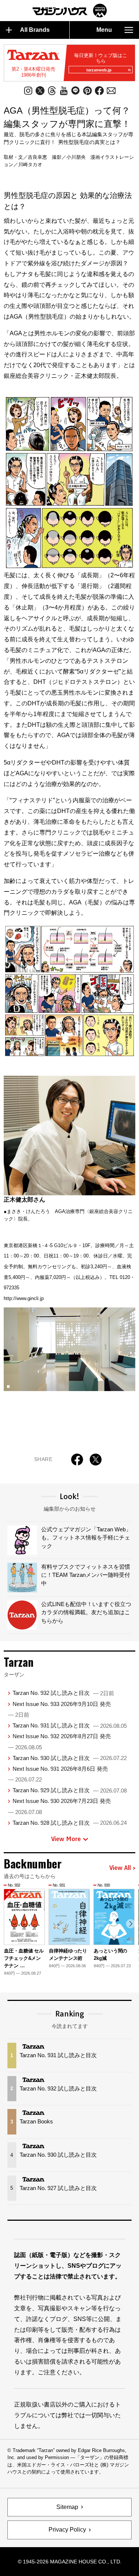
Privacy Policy (67, 2530)
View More (66, 1839)
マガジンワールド (70, 11)
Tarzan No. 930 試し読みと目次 (70, 1758)
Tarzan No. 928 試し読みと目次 (70, 1823)
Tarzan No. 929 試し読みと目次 (70, 1790)
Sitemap (67, 2507)
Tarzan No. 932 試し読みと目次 (63, 1693)
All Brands (35, 30)
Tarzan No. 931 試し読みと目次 (70, 1725)
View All (120, 1868)
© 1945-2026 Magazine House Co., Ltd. (70, 2562)
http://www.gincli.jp (24, 1298)
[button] (131, 1924)
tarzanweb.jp (99, 70)
